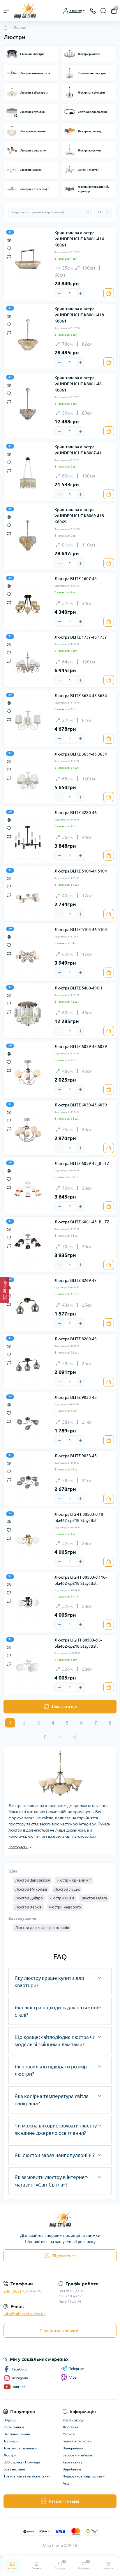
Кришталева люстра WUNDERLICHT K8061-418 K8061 (79, 315)
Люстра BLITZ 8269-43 (76, 1339)
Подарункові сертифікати (84, 2476)
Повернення (73, 2448)
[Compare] (9, 256)
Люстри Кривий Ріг (74, 1880)
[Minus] (59, 293)
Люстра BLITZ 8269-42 (76, 1280)
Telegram (77, 2369)
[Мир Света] (60, 2219)
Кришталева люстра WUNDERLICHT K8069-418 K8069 (79, 516)
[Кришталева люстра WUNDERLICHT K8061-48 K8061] (28, 404)
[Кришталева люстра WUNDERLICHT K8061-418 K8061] (28, 335)
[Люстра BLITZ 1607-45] (28, 605)
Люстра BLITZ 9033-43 (76, 1397)
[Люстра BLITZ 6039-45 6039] (28, 1131)
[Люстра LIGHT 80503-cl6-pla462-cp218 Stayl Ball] (28, 1666)
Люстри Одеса (94, 1898)
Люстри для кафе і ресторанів (42, 1927)
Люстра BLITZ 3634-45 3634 (81, 754)
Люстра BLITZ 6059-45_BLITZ (82, 1163)
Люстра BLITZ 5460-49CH (78, 988)
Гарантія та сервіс (77, 2441)
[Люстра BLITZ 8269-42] (28, 1306)
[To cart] (109, 293)
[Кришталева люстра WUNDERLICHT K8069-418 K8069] (28, 536)
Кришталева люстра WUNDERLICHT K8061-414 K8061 (79, 239)
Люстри (10, 2455)
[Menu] (6, 11)
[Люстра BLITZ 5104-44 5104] (28, 897)
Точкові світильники (20, 2448)
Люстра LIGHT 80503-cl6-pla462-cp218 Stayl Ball (78, 1643)
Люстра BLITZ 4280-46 (76, 813)
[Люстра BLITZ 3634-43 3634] (28, 722)
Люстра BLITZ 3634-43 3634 (81, 696)
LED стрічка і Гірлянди (22, 2462)
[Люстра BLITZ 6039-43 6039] (28, 1073)
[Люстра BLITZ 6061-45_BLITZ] (28, 1248)
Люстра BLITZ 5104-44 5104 (81, 871)
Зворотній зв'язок (78, 2455)
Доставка (70, 2427)
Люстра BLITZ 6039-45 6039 (81, 1105)
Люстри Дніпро (29, 1898)
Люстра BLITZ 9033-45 (76, 1456)
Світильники (14, 2427)
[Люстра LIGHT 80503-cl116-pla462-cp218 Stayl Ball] (28, 1603)
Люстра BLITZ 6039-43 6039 (81, 1046)
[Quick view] (9, 240)
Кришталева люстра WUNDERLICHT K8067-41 (78, 450)
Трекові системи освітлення (27, 2476)
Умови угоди (73, 2420)
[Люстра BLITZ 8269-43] (28, 1365)
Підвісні (10, 2420)
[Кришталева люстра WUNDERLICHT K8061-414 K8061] (28, 259)
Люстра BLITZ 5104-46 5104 (81, 930)
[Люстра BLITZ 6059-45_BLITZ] (28, 1189)
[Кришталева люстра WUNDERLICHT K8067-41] (28, 473)
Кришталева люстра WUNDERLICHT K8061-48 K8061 (78, 384)
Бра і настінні (14, 2469)
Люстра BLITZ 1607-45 (76, 579)
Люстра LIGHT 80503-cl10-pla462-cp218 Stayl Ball (79, 1517)
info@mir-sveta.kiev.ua (24, 2314)
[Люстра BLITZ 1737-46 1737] (28, 663)
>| (74, 1737)
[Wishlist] (9, 248)
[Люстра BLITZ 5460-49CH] (28, 1014)
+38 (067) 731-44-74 (22, 2291)
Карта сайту (72, 2462)
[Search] (103, 11)
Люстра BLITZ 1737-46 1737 (81, 637)
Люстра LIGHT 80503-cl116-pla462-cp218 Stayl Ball (81, 1580)
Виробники (72, 2469)
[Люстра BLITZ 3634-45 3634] (28, 780)
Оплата (69, 2434)
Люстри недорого (65, 1907)
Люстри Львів (62, 1898)
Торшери (11, 2441)
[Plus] (80, 293)
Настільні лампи (17, 2434)
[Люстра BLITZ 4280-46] (28, 839)
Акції (67, 2483)
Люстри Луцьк (67, 1889)
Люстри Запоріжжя (32, 1880)
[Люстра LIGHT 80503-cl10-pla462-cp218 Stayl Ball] (28, 1540)
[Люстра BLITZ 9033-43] (28, 1423)
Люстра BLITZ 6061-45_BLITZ (82, 1222)
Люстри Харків (28, 1907)
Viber (74, 2377)
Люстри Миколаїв (31, 1889)
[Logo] (25, 11)
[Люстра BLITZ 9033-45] (28, 1482)
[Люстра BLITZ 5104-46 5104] (28, 956)
